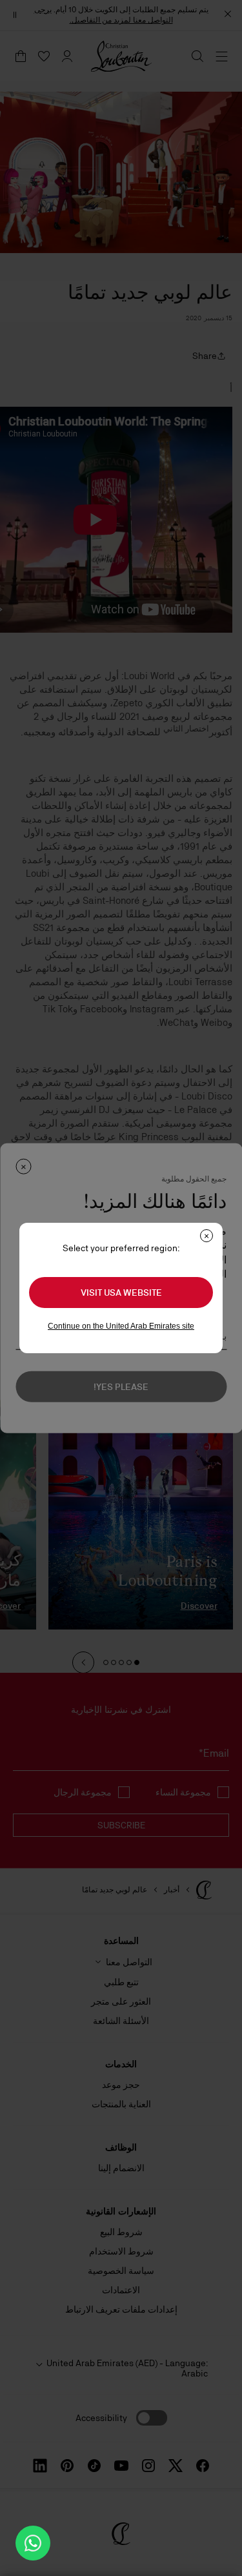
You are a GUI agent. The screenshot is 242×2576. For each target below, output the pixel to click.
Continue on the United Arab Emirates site (121, 1326)
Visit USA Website (121, 1293)
